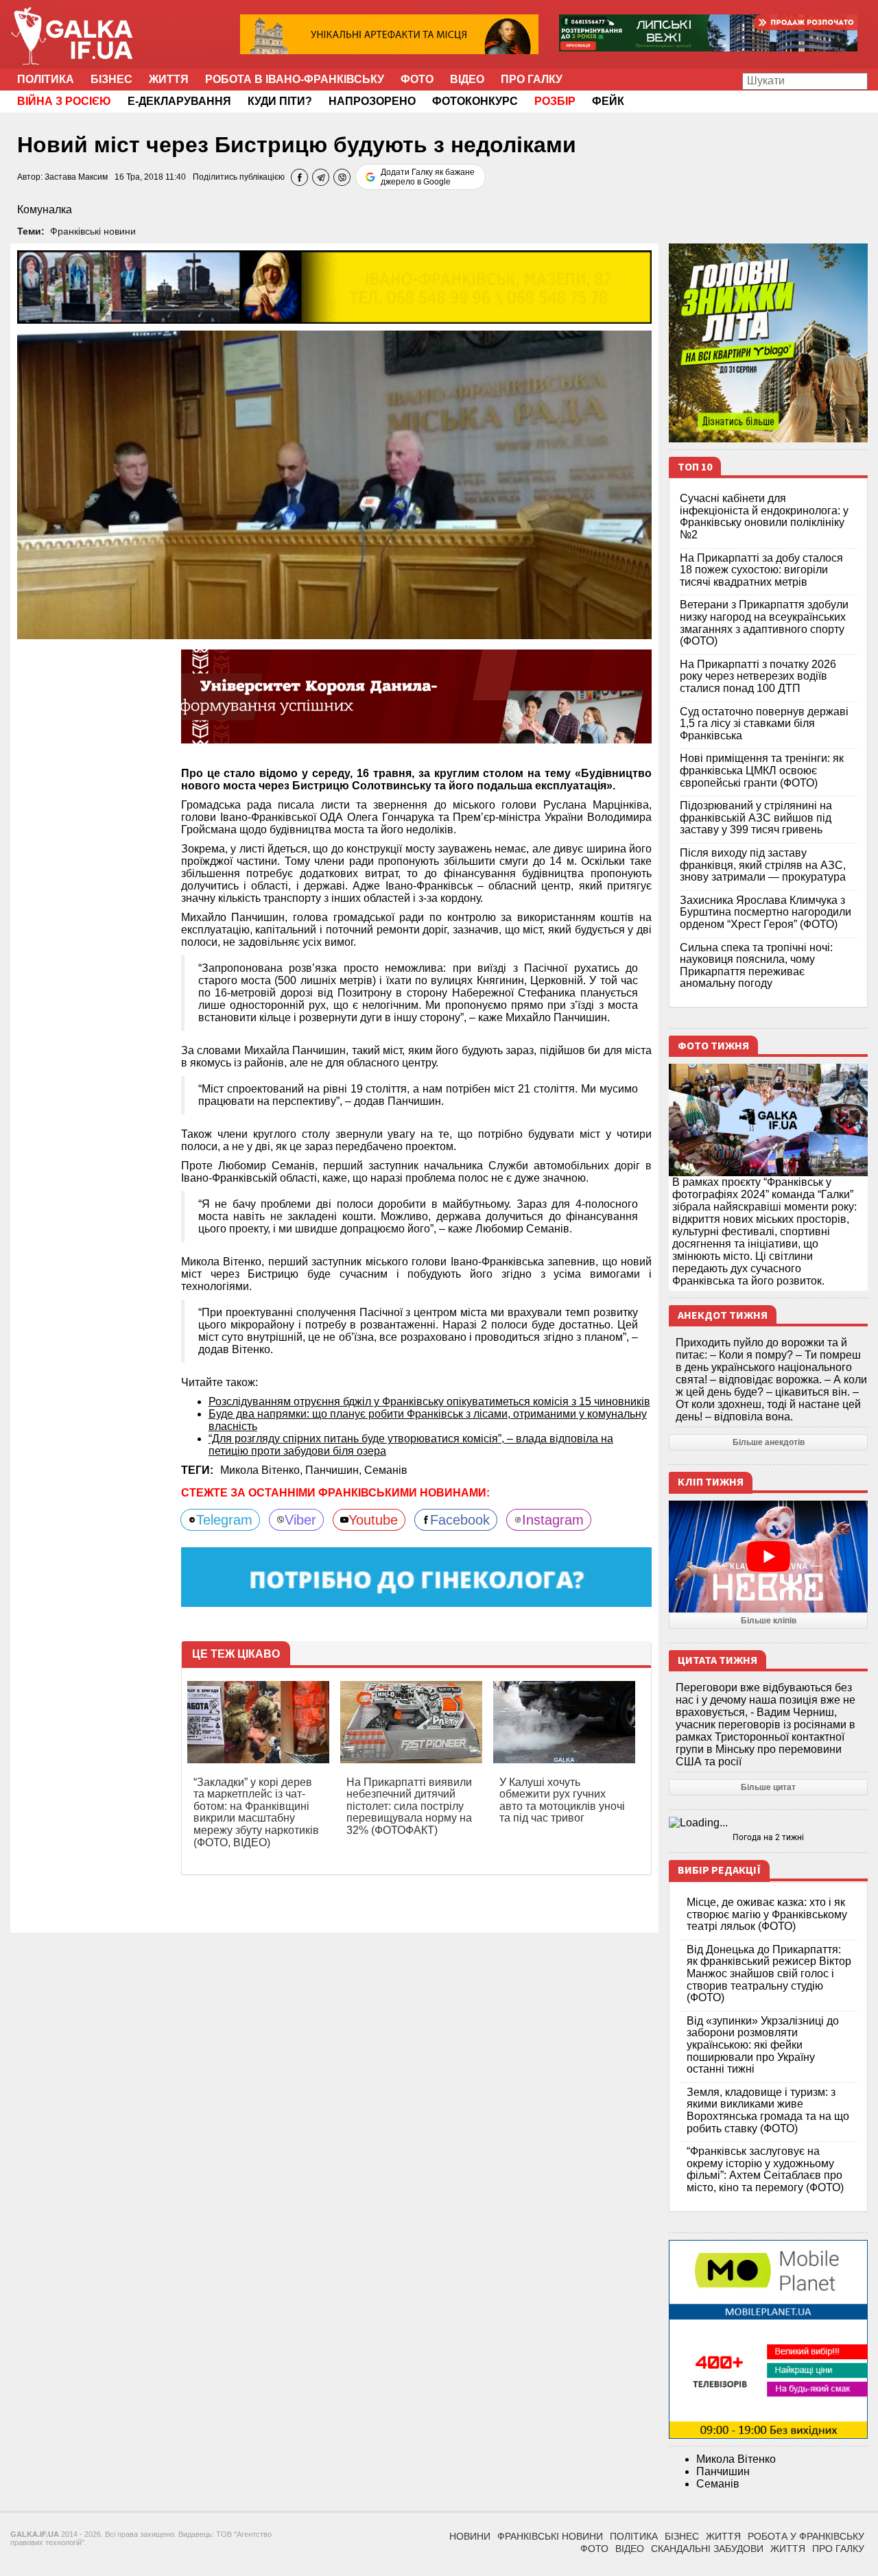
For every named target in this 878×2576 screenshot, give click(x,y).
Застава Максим (76, 177)
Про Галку (532, 79)
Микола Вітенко (736, 2459)
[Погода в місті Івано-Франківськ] (768, 1823)
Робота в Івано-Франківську (295, 79)
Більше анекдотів (769, 1442)
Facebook (460, 1520)
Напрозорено (372, 101)
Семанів (386, 1470)
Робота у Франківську (806, 2536)
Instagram (553, 1520)
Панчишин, (335, 1470)
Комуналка (45, 210)
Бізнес (111, 79)
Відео (467, 79)
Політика (46, 79)
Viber (300, 1520)
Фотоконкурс (475, 101)
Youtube (373, 1520)
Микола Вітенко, (263, 1470)
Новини (470, 2536)
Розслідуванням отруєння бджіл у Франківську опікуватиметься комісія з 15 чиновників (429, 1402)
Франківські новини (93, 231)
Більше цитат (768, 1787)
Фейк (608, 101)
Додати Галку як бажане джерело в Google (428, 177)
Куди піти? (280, 101)
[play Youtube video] (768, 1557)
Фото (417, 79)
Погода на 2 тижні (768, 1837)
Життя (169, 79)
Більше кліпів (769, 1621)
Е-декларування (179, 101)
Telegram (224, 1520)
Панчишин (723, 2471)
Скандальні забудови (707, 2549)
